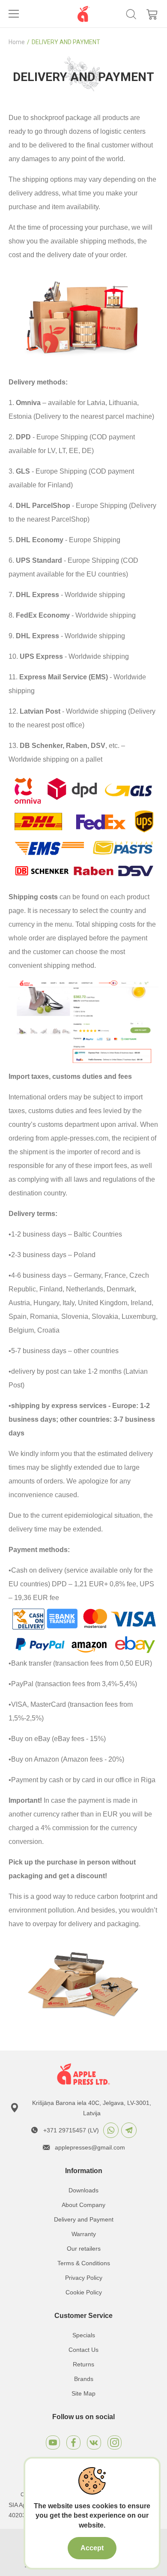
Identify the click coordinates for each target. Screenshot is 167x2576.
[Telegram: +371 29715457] (129, 2130)
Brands (84, 2379)
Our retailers (84, 2249)
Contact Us (83, 2350)
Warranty (84, 2234)
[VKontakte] (94, 2442)
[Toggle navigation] (14, 14)
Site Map (83, 2393)
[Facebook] (73, 2442)
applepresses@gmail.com (90, 2147)
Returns (83, 2364)
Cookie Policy (84, 2292)
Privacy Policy (84, 2278)
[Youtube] (53, 2442)
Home (17, 42)
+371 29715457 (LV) (71, 2130)
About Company (83, 2205)
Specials (84, 2335)
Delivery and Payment (84, 2219)
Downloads (83, 2190)
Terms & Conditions (84, 2263)
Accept (92, 2548)
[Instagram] (115, 2442)
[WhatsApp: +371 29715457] (111, 2130)
